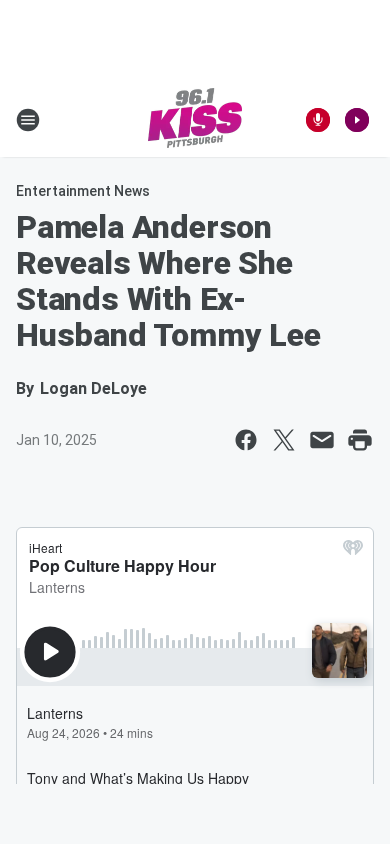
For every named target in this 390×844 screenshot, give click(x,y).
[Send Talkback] (318, 120)
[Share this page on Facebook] (246, 440)
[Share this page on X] (284, 440)
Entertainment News (83, 191)
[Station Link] (195, 120)
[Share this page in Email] (322, 440)
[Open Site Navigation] (28, 120)
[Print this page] (360, 440)
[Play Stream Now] (357, 120)
